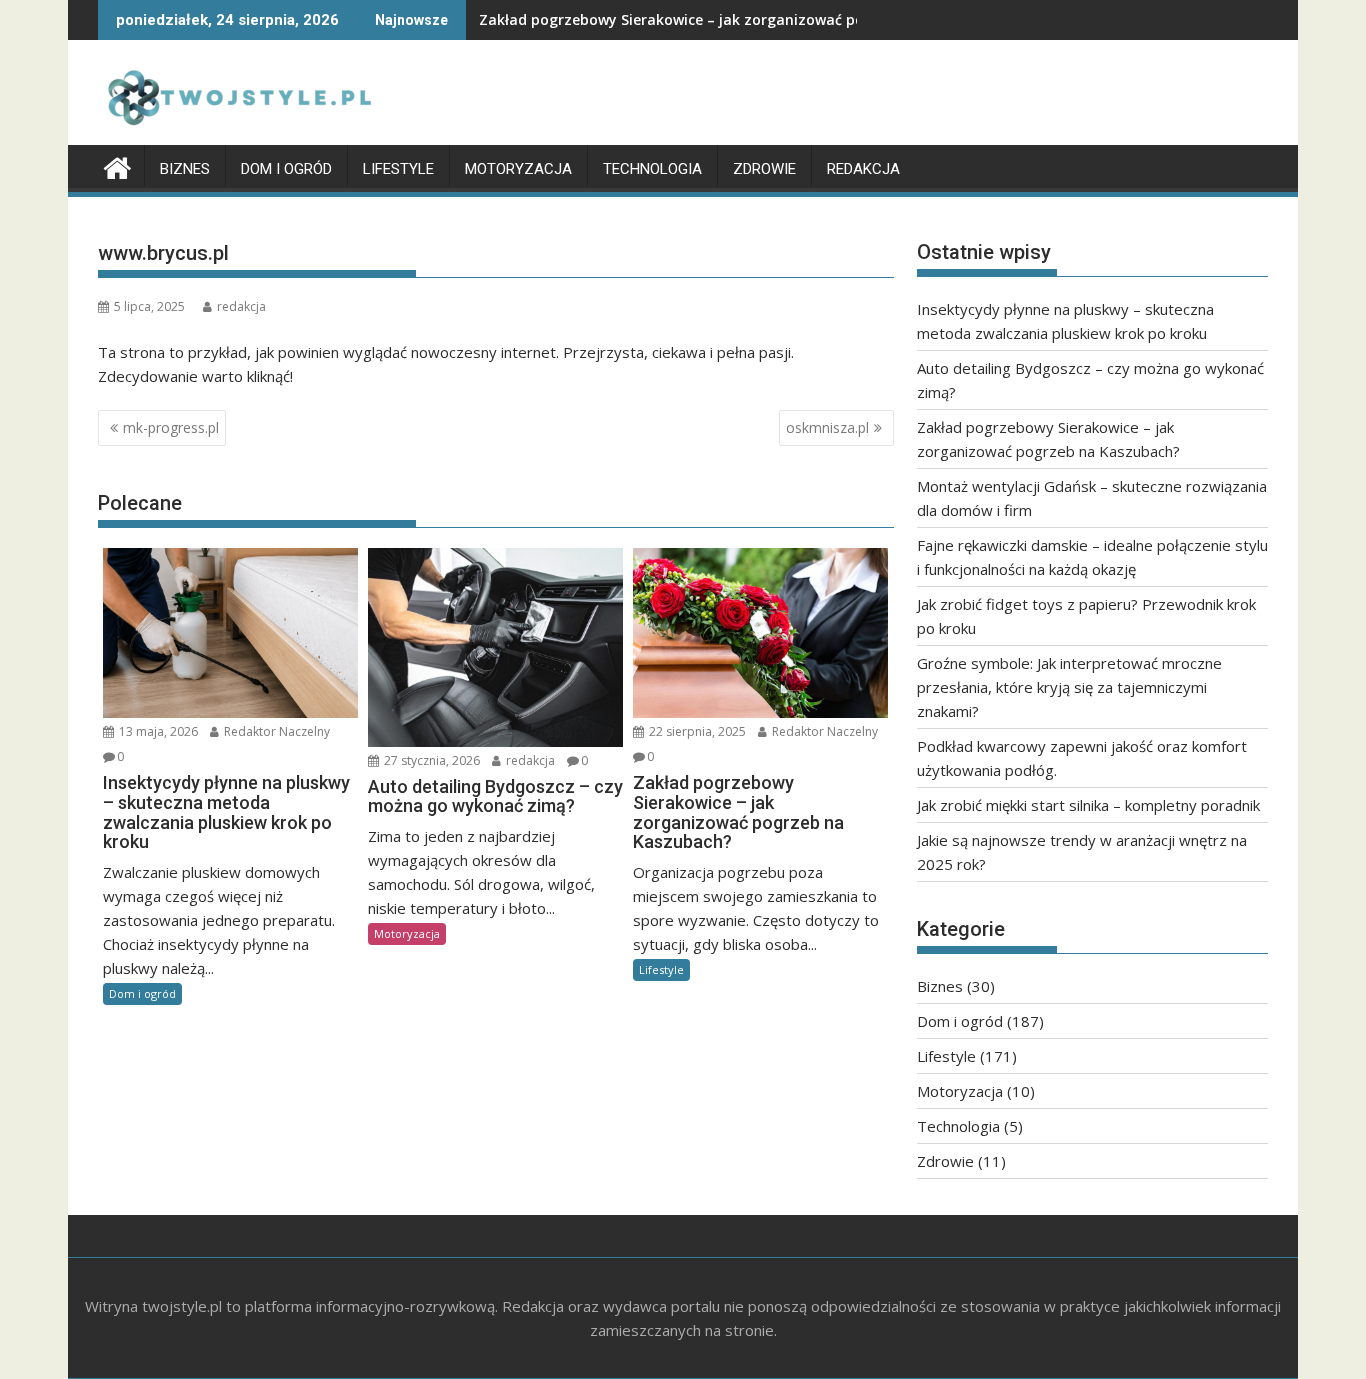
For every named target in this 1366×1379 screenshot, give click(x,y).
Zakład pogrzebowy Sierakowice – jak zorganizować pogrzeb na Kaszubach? (746, 19)
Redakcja (863, 169)
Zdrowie (764, 169)
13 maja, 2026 (157, 731)
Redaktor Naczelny (275, 731)
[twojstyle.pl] (117, 165)
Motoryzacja (518, 169)
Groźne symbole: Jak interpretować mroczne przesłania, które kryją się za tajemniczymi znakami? (1069, 687)
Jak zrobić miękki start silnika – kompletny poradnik (1088, 805)
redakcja (241, 306)
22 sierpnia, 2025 (696, 731)
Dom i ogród (286, 169)
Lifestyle (398, 169)
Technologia (652, 169)
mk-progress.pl (171, 427)
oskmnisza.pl (827, 427)
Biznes (185, 169)
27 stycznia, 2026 (430, 760)
